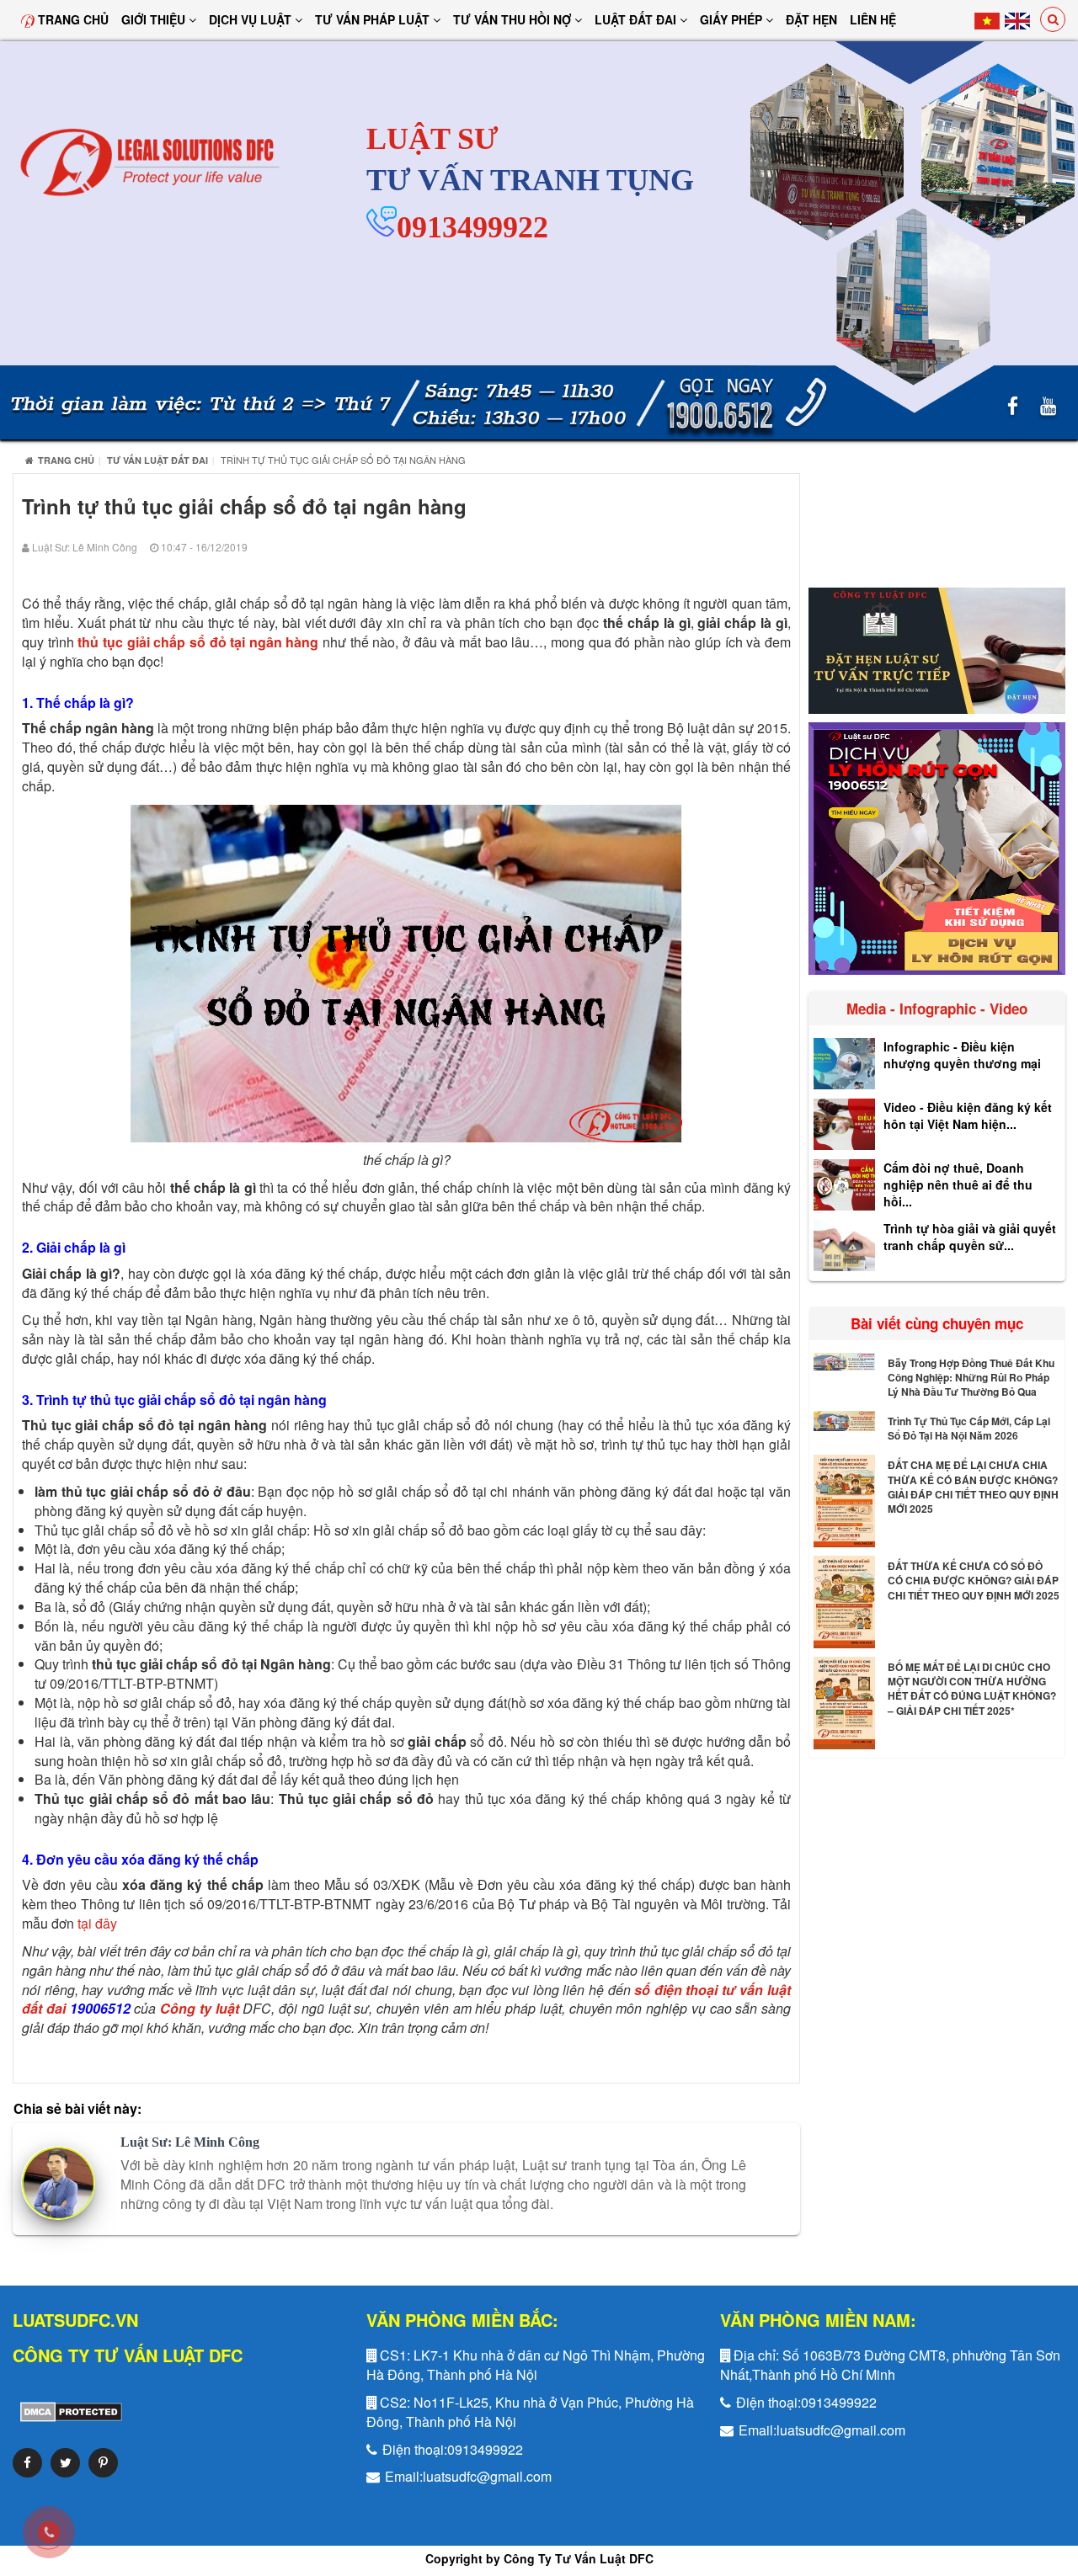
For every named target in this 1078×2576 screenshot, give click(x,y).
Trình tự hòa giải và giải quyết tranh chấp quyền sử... (970, 1237)
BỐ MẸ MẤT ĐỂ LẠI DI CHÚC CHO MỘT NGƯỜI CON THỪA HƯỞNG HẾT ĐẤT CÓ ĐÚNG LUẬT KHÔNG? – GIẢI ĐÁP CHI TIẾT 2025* (972, 1688)
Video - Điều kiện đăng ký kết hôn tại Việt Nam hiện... (968, 1115)
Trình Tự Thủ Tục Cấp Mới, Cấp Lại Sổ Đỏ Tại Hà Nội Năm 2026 (969, 1428)
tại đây (97, 1923)
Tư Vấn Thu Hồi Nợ (514, 19)
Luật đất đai (637, 19)
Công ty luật (200, 2008)
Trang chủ (72, 19)
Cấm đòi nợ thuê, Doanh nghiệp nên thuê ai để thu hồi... (958, 1184)
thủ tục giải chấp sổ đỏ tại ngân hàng (198, 642)
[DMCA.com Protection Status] (67, 2411)
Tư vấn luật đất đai (157, 460)
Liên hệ (873, 19)
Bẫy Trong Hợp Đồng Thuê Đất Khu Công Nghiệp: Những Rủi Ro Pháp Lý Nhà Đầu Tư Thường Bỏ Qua (971, 1377)
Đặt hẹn (811, 19)
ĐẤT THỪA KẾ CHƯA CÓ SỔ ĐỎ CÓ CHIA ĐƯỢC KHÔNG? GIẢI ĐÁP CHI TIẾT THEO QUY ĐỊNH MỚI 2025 (974, 1580)
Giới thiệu (155, 19)
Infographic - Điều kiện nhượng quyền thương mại (962, 1055)
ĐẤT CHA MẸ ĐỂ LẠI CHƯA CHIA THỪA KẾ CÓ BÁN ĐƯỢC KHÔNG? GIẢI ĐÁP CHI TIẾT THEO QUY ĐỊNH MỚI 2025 (973, 1486)
